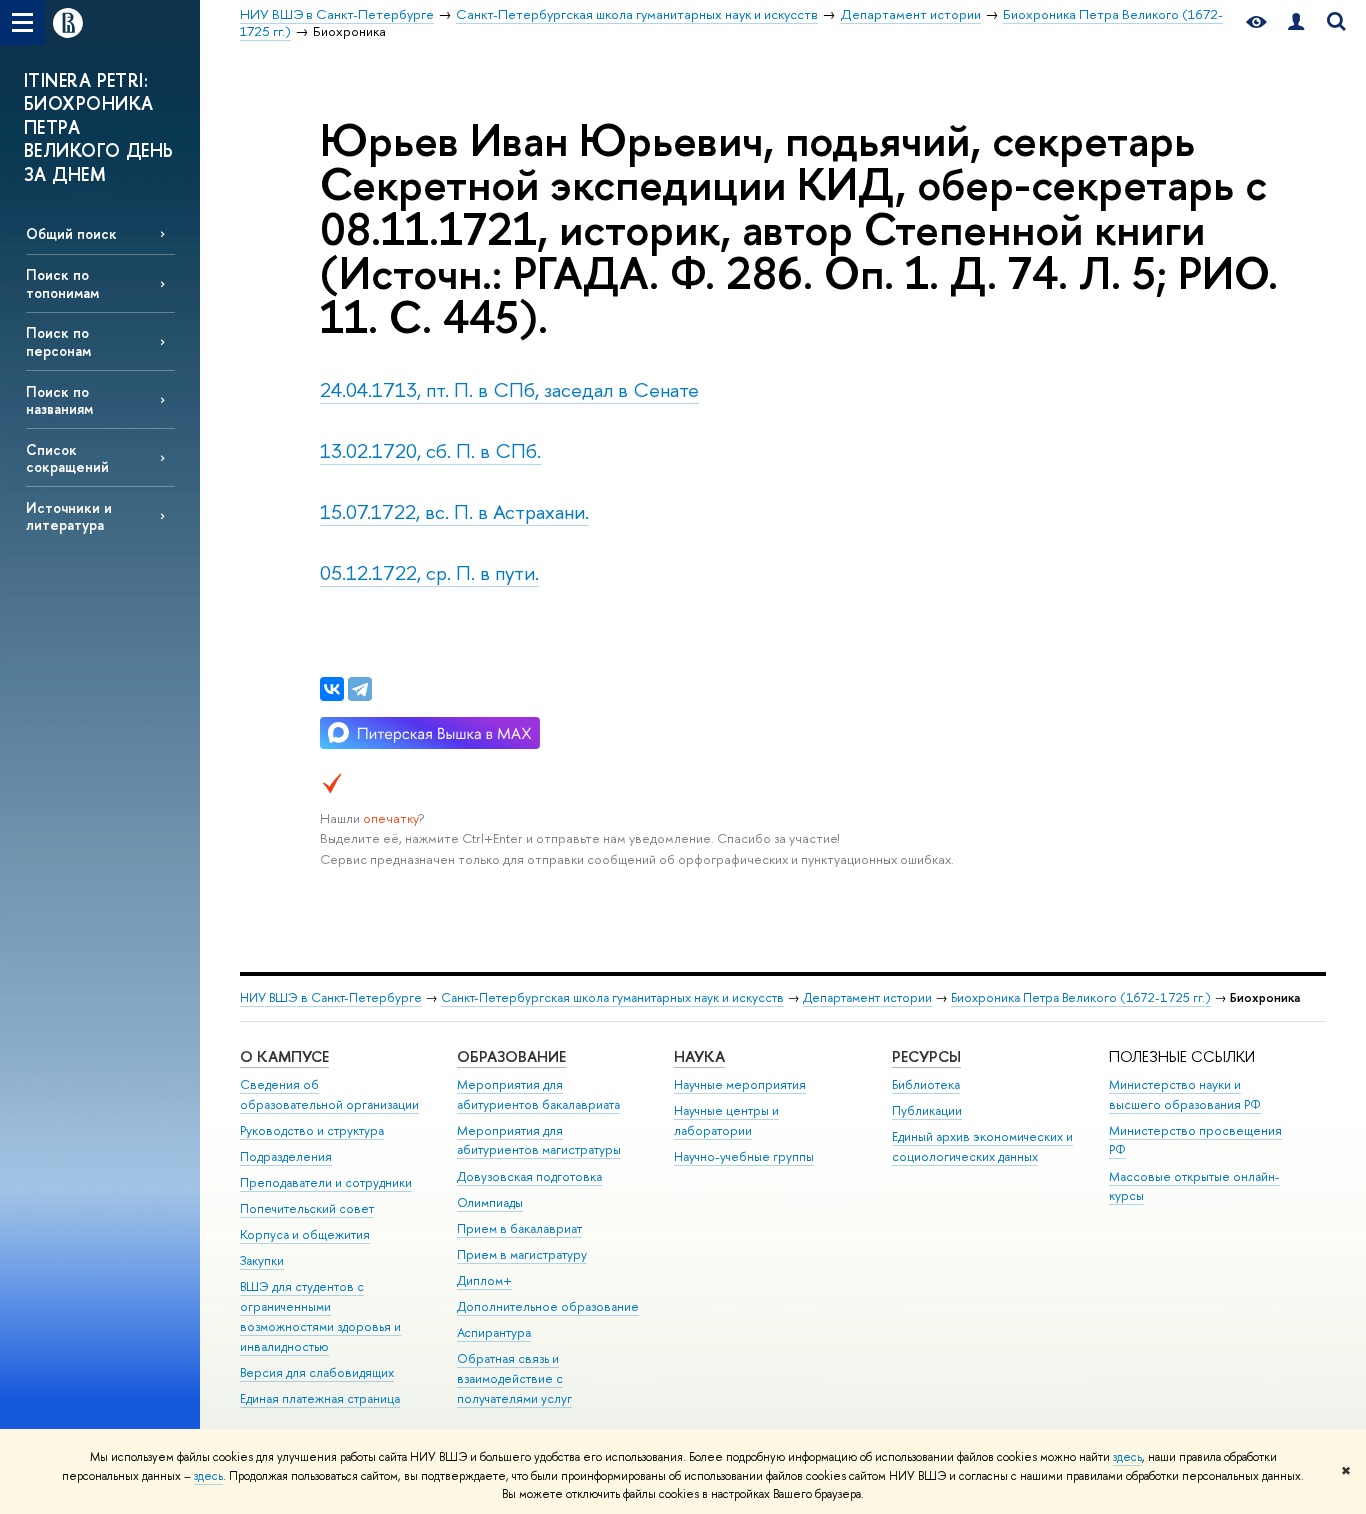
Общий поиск (71, 233)
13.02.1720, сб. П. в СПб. (430, 450)
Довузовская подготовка (529, 1176)
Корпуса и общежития (305, 1234)
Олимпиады (490, 1202)
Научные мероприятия (740, 1084)
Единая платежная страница (320, 1398)
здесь (1127, 1457)
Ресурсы (926, 1056)
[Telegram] (360, 689)
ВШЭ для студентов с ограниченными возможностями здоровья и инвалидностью (320, 1316)
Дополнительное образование (548, 1306)
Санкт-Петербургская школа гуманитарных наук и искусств (612, 997)
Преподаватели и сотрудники (326, 1182)
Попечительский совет (307, 1208)
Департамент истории (867, 997)
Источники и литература (69, 516)
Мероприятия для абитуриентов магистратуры (539, 1140)
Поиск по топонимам (62, 283)
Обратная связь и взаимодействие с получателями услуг (514, 1378)
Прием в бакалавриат (519, 1228)
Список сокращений (67, 458)
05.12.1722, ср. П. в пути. (429, 572)
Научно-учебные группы (744, 1156)
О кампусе (284, 1056)
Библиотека (926, 1084)
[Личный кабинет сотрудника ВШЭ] (1296, 22)
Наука (699, 1056)
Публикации (927, 1110)
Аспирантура (494, 1332)
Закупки (262, 1260)
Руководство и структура (312, 1130)
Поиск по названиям (59, 400)
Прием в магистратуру (522, 1254)
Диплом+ (484, 1280)
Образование (511, 1056)
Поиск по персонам (58, 341)
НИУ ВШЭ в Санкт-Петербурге (331, 997)
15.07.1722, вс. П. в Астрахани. (454, 511)
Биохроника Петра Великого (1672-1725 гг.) (1081, 997)
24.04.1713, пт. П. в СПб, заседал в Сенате (509, 389)
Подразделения (286, 1156)
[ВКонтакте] (332, 689)
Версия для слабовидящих (317, 1372)
